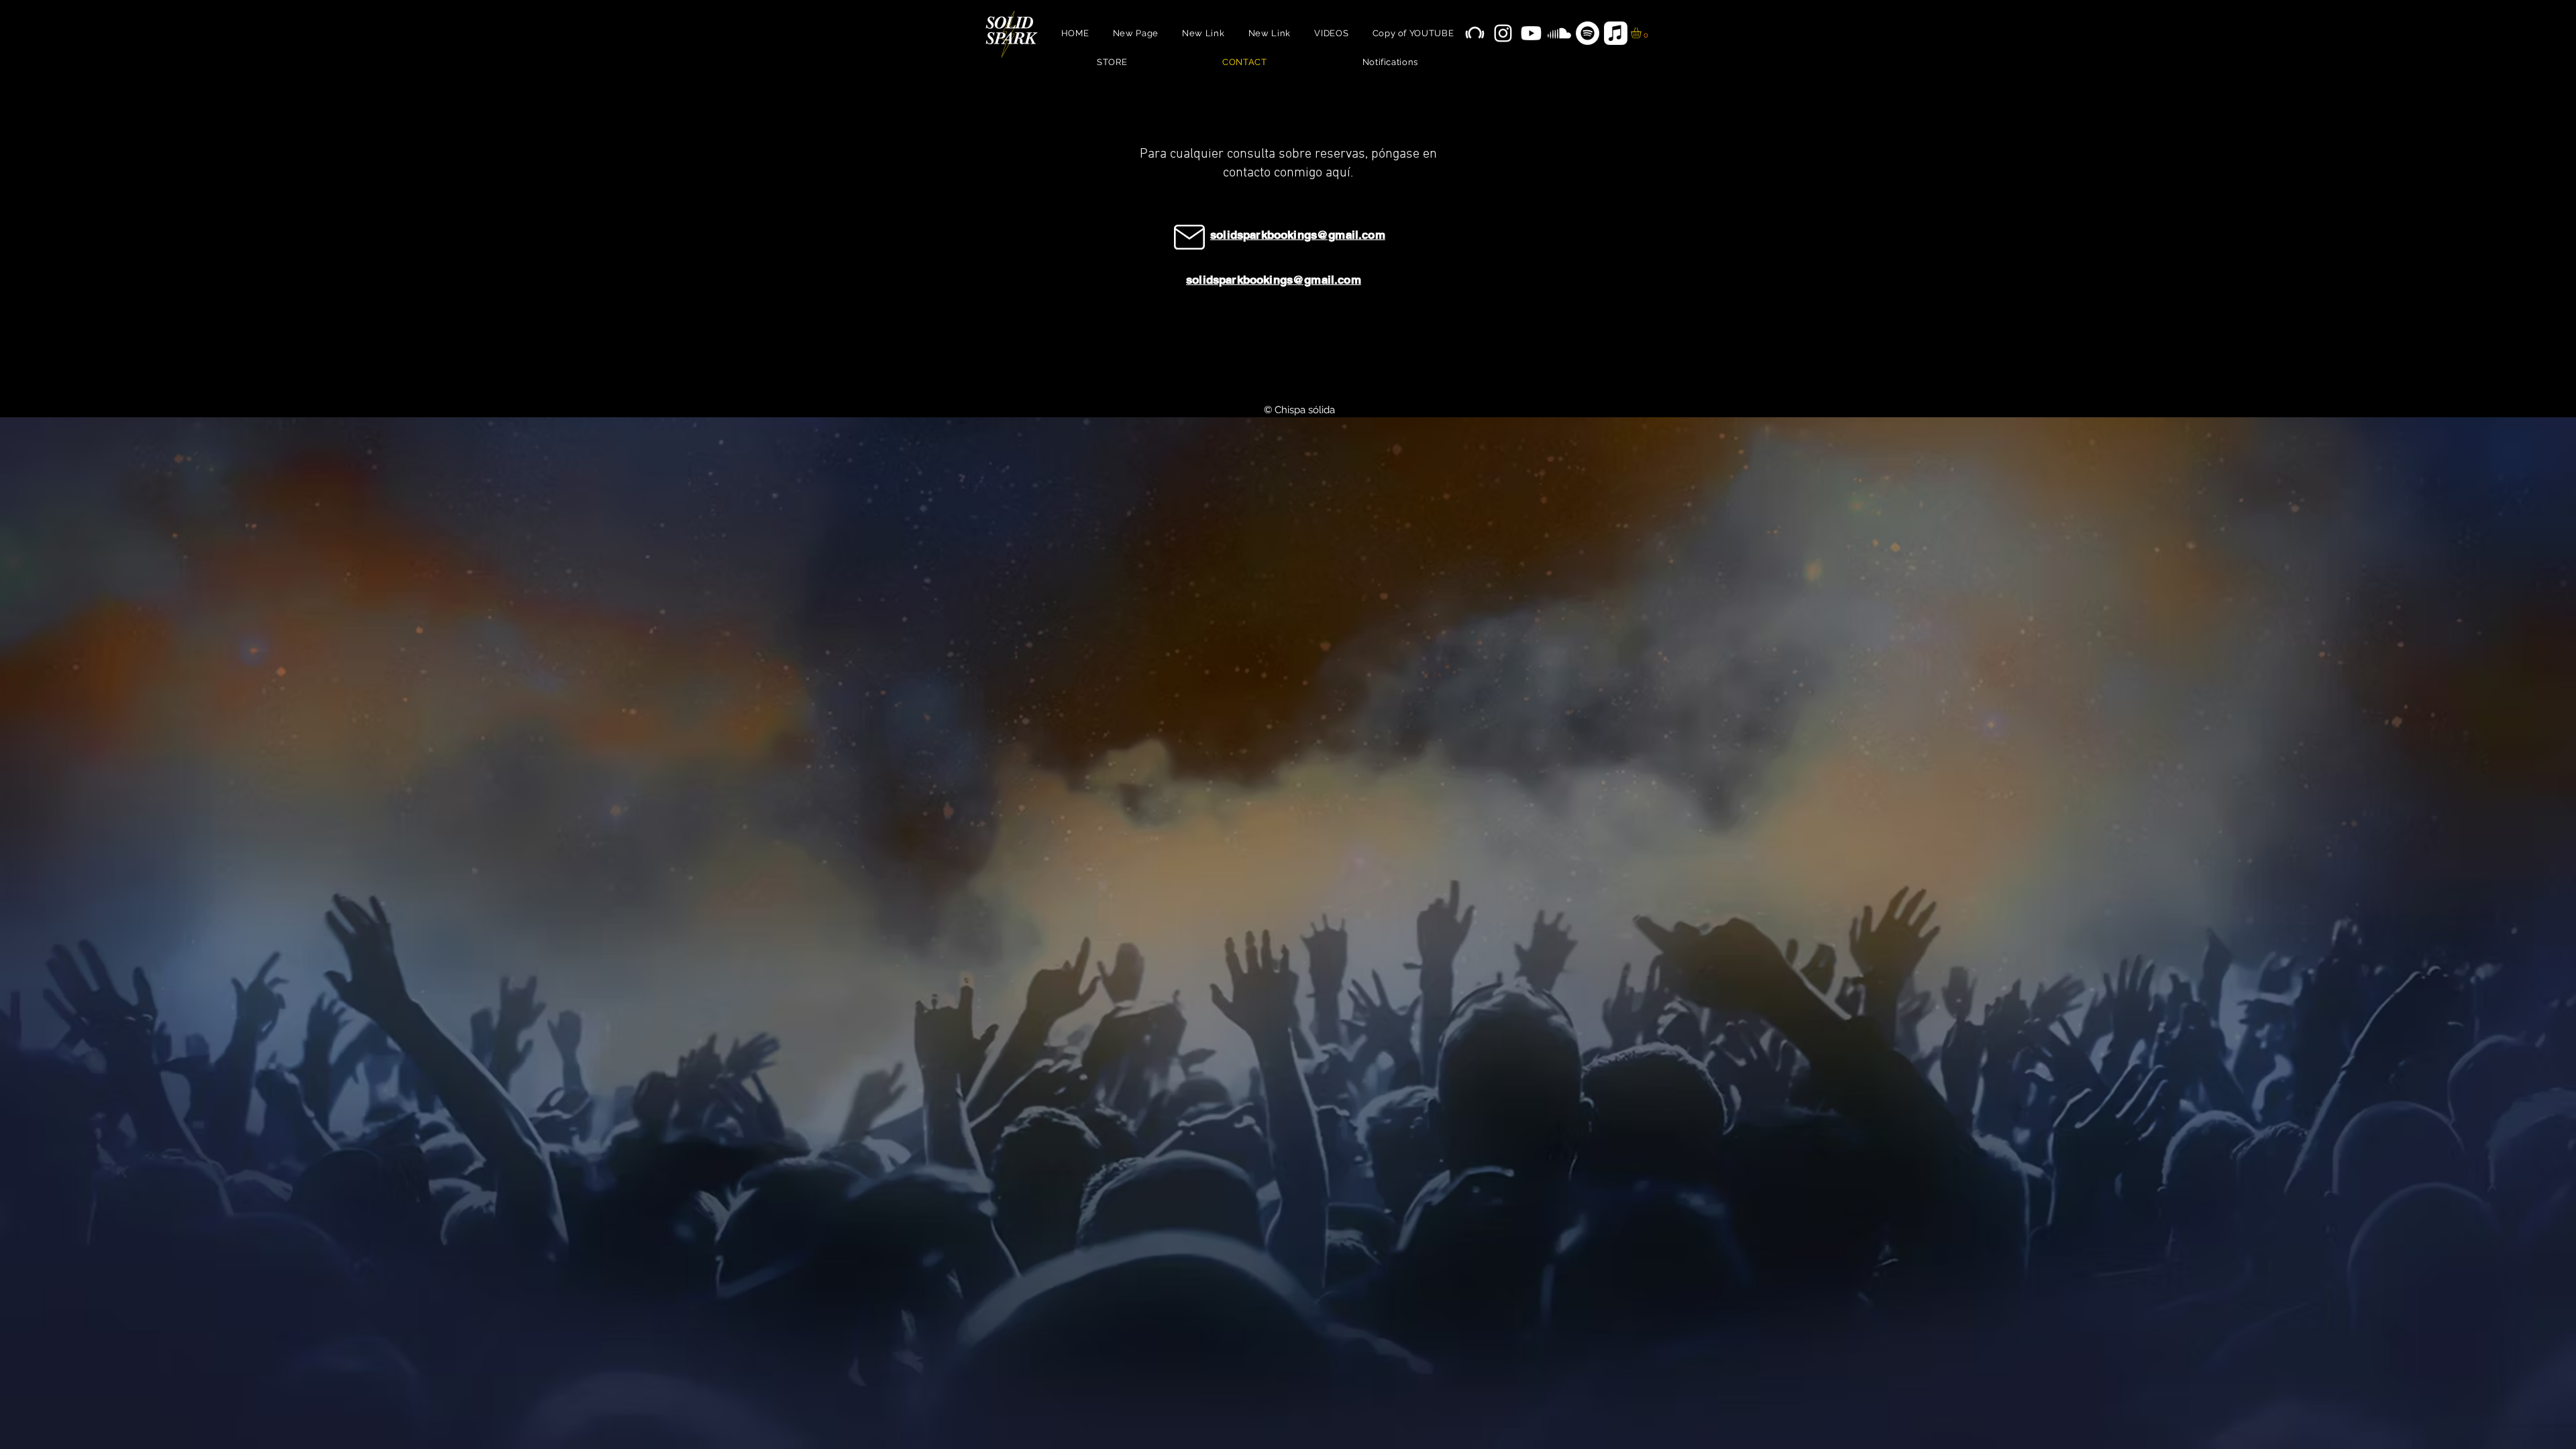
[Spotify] (1588, 33)
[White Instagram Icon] (1503, 33)
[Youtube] (1531, 33)
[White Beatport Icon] (1475, 33)
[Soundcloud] (1559, 33)
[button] (1642, 33)
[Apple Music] (1616, 33)
